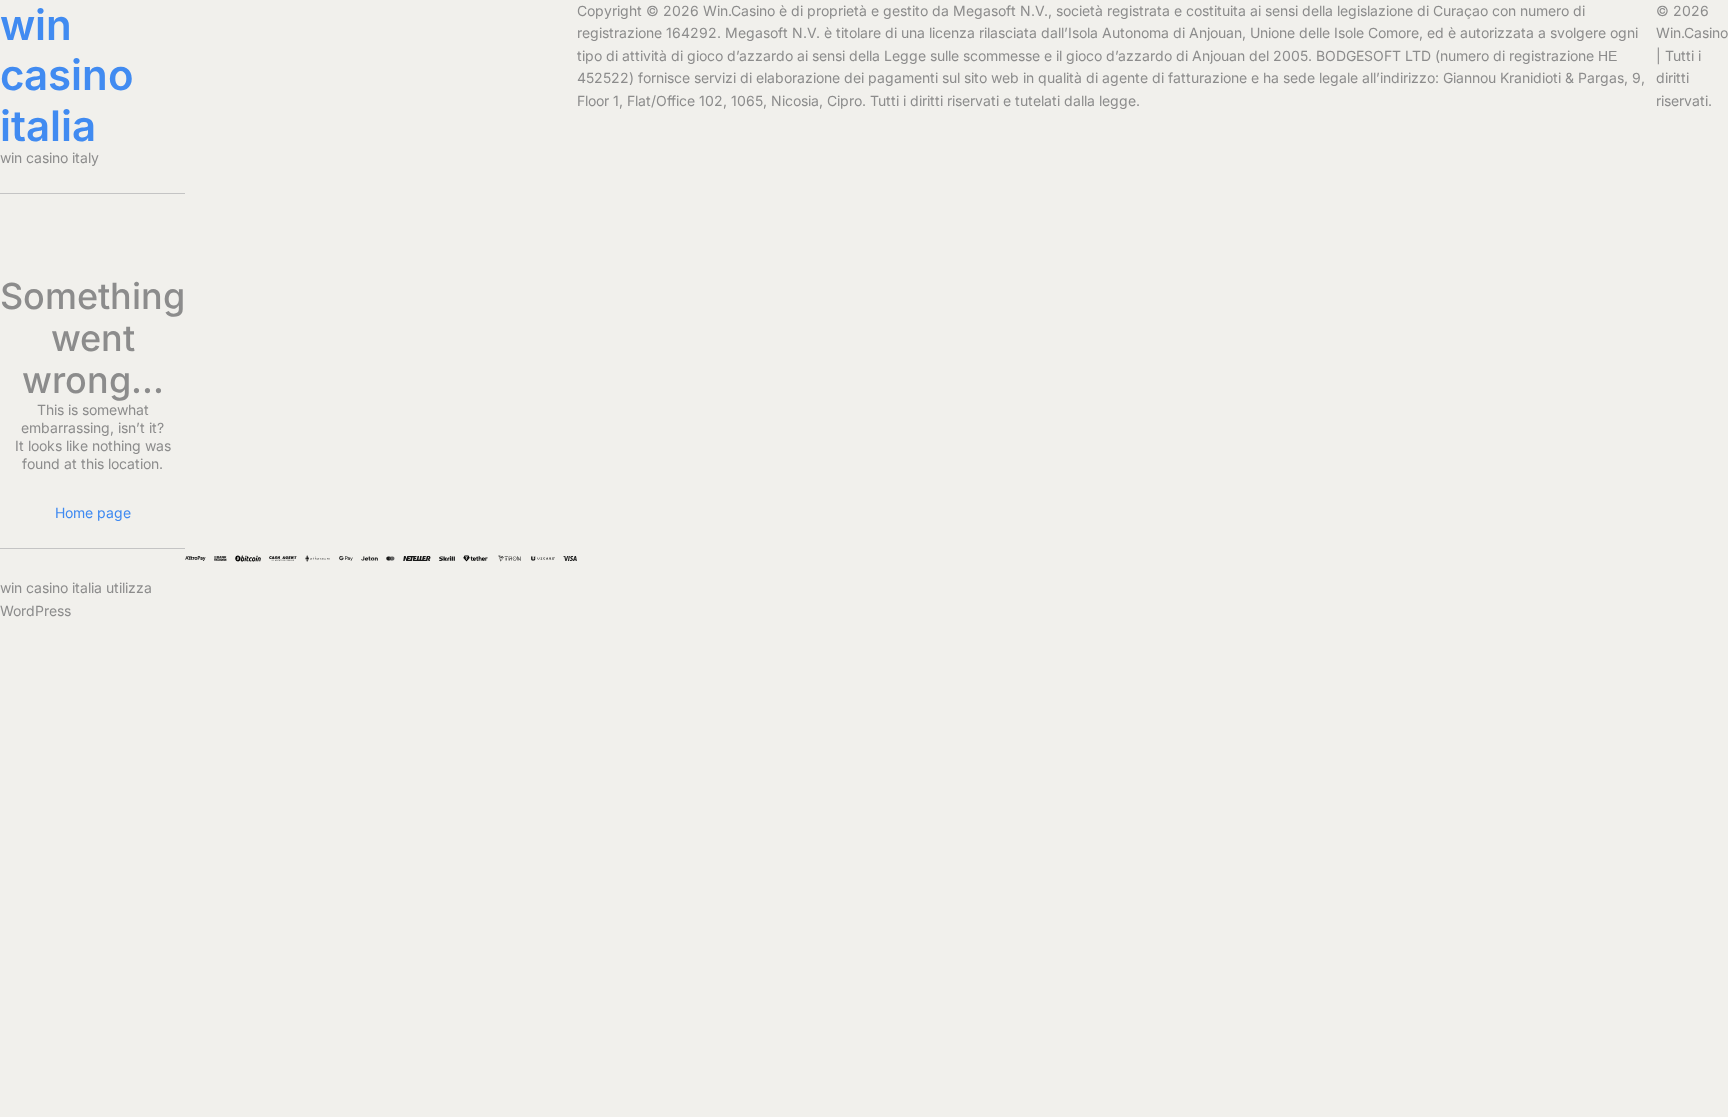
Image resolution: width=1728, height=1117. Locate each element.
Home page (93, 512)
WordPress (35, 610)
